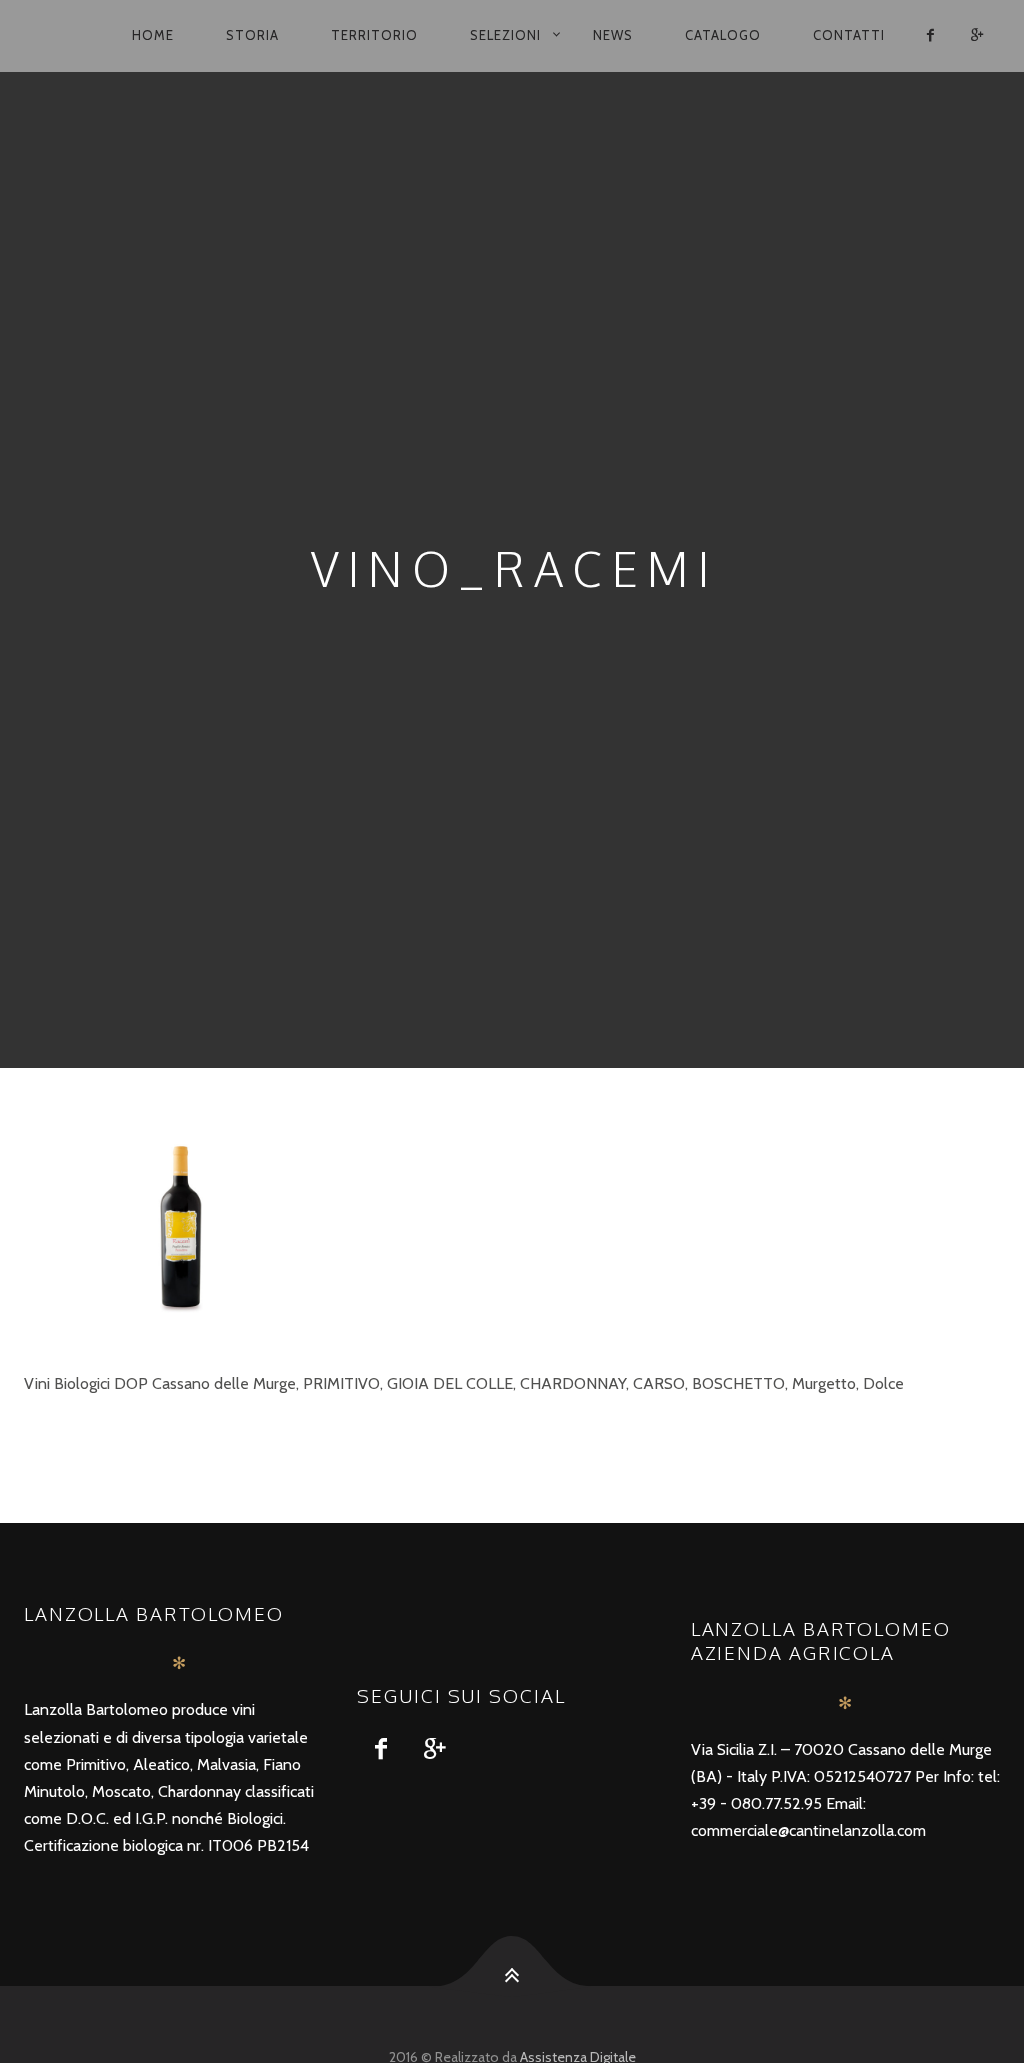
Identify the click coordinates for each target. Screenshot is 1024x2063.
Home (153, 35)
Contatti (849, 35)
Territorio (374, 35)
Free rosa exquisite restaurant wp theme (163, 1434)
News (613, 35)
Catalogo (723, 35)
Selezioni (505, 35)
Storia (252, 35)
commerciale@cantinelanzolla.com (808, 1830)
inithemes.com (378, 1434)
